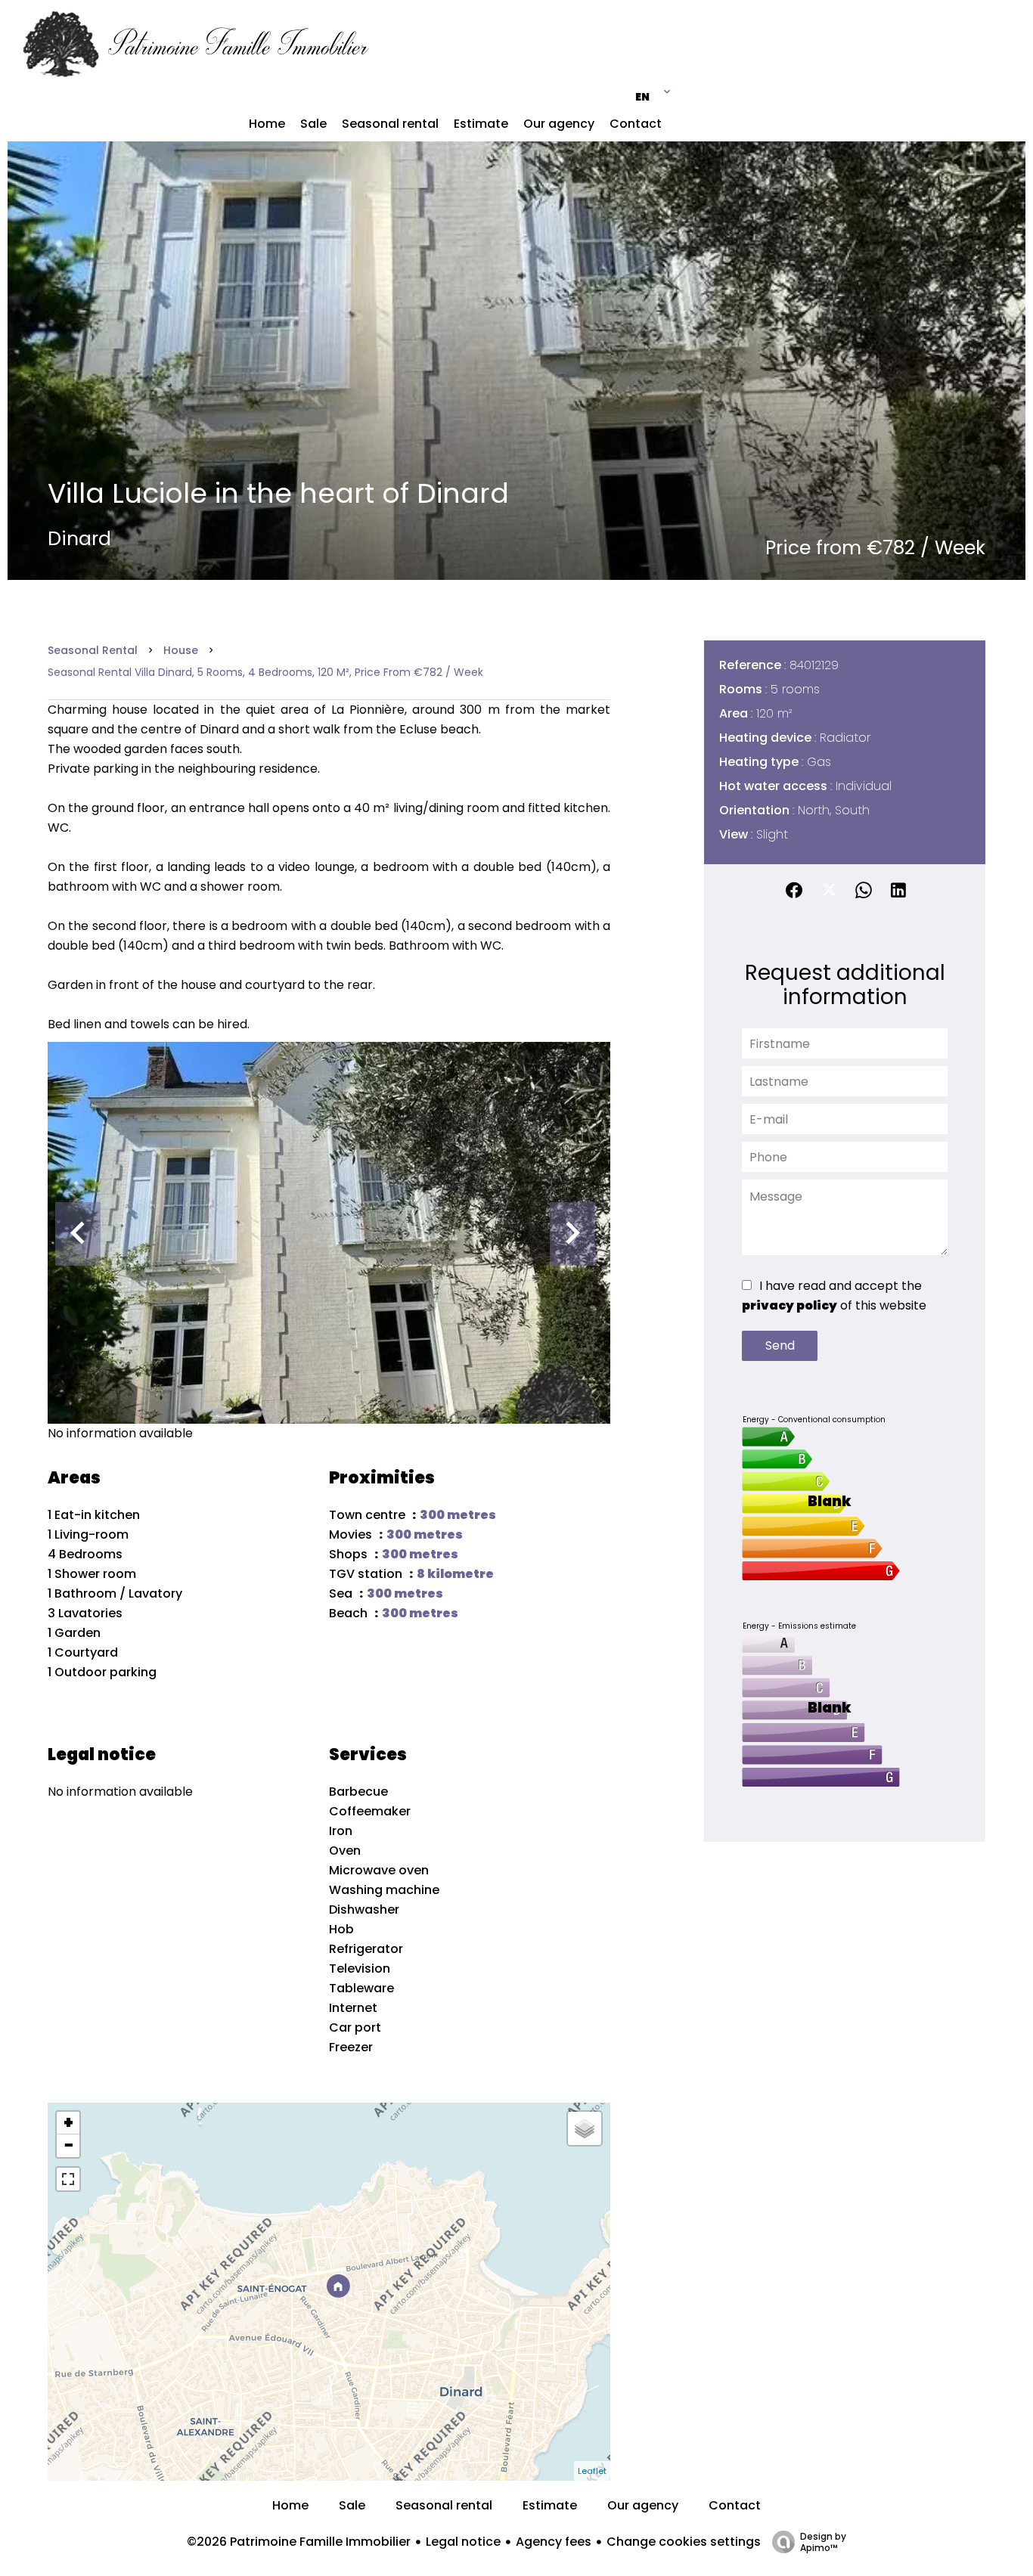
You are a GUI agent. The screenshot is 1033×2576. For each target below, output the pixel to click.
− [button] (68, 2146)
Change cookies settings (684, 2542)
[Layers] (585, 2128)
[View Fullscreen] (68, 2179)
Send (780, 1345)
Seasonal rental (93, 650)
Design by (823, 2542)
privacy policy (789, 1305)
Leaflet (592, 2471)
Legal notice (463, 2542)
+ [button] (68, 2123)
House (181, 650)
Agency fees (554, 2542)
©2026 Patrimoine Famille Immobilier (299, 2542)
